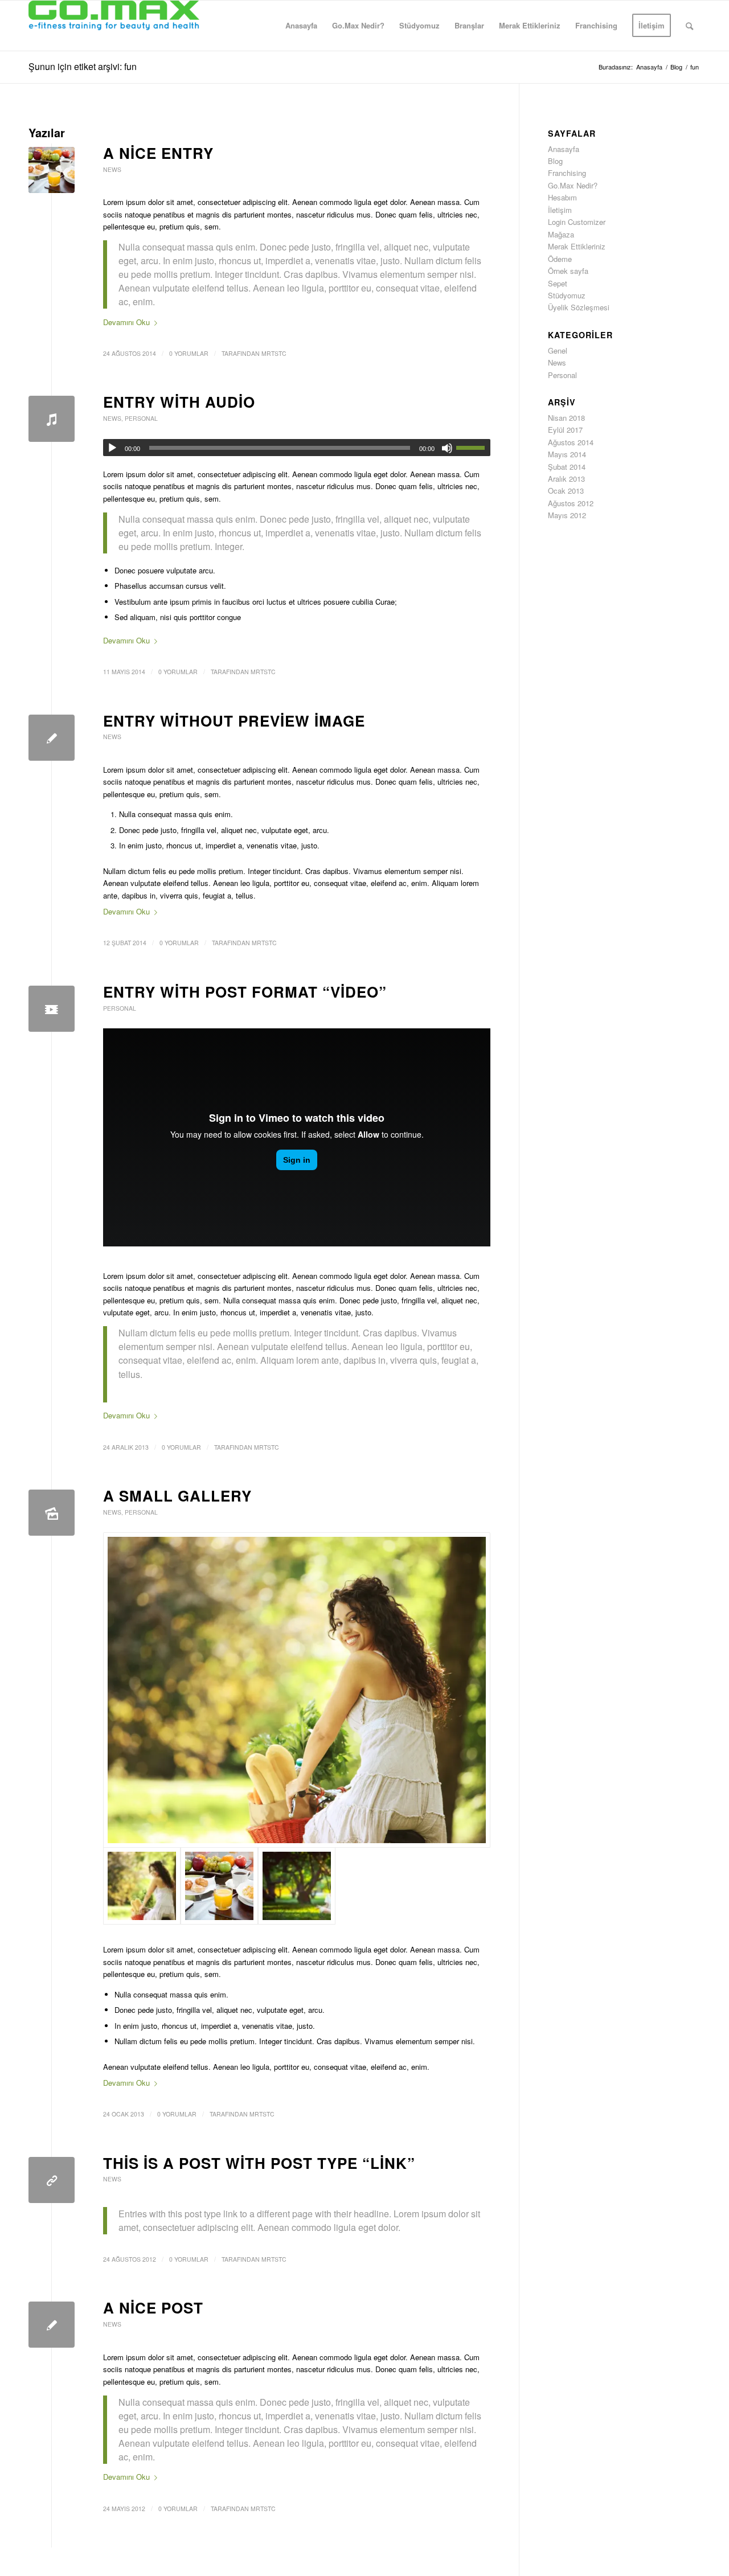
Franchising (567, 173)
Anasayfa (564, 149)
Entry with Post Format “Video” (245, 992)
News (112, 169)
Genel (558, 350)
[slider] (473, 448)
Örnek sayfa (568, 271)
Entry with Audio (179, 402)
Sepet (558, 283)
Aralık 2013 (566, 479)
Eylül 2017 (565, 430)
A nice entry (158, 153)
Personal (141, 418)
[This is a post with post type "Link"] (52, 2180)
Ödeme (560, 259)
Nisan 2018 (566, 418)
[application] (297, 448)
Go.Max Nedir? (573, 185)
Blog (555, 161)
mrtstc (274, 353)
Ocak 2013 (566, 491)
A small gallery (177, 1496)
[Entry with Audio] (52, 419)
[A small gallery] (52, 1513)
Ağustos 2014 (571, 442)
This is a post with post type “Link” (259, 2163)
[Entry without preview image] (52, 738)
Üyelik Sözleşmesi (579, 307)
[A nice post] (52, 2325)
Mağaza (561, 234)
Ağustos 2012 (571, 503)
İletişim (560, 210)
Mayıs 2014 (567, 454)
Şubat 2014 (567, 467)
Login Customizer (577, 222)
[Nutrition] (52, 170)
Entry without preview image (234, 721)
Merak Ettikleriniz (577, 246)
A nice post (153, 2308)
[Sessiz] (447, 448)
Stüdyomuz (567, 295)
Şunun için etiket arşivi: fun (83, 66)
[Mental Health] (52, 1009)
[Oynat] (112, 448)
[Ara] (689, 26)
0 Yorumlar (189, 353)
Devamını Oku (126, 322)
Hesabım (562, 197)
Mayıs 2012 (567, 515)
